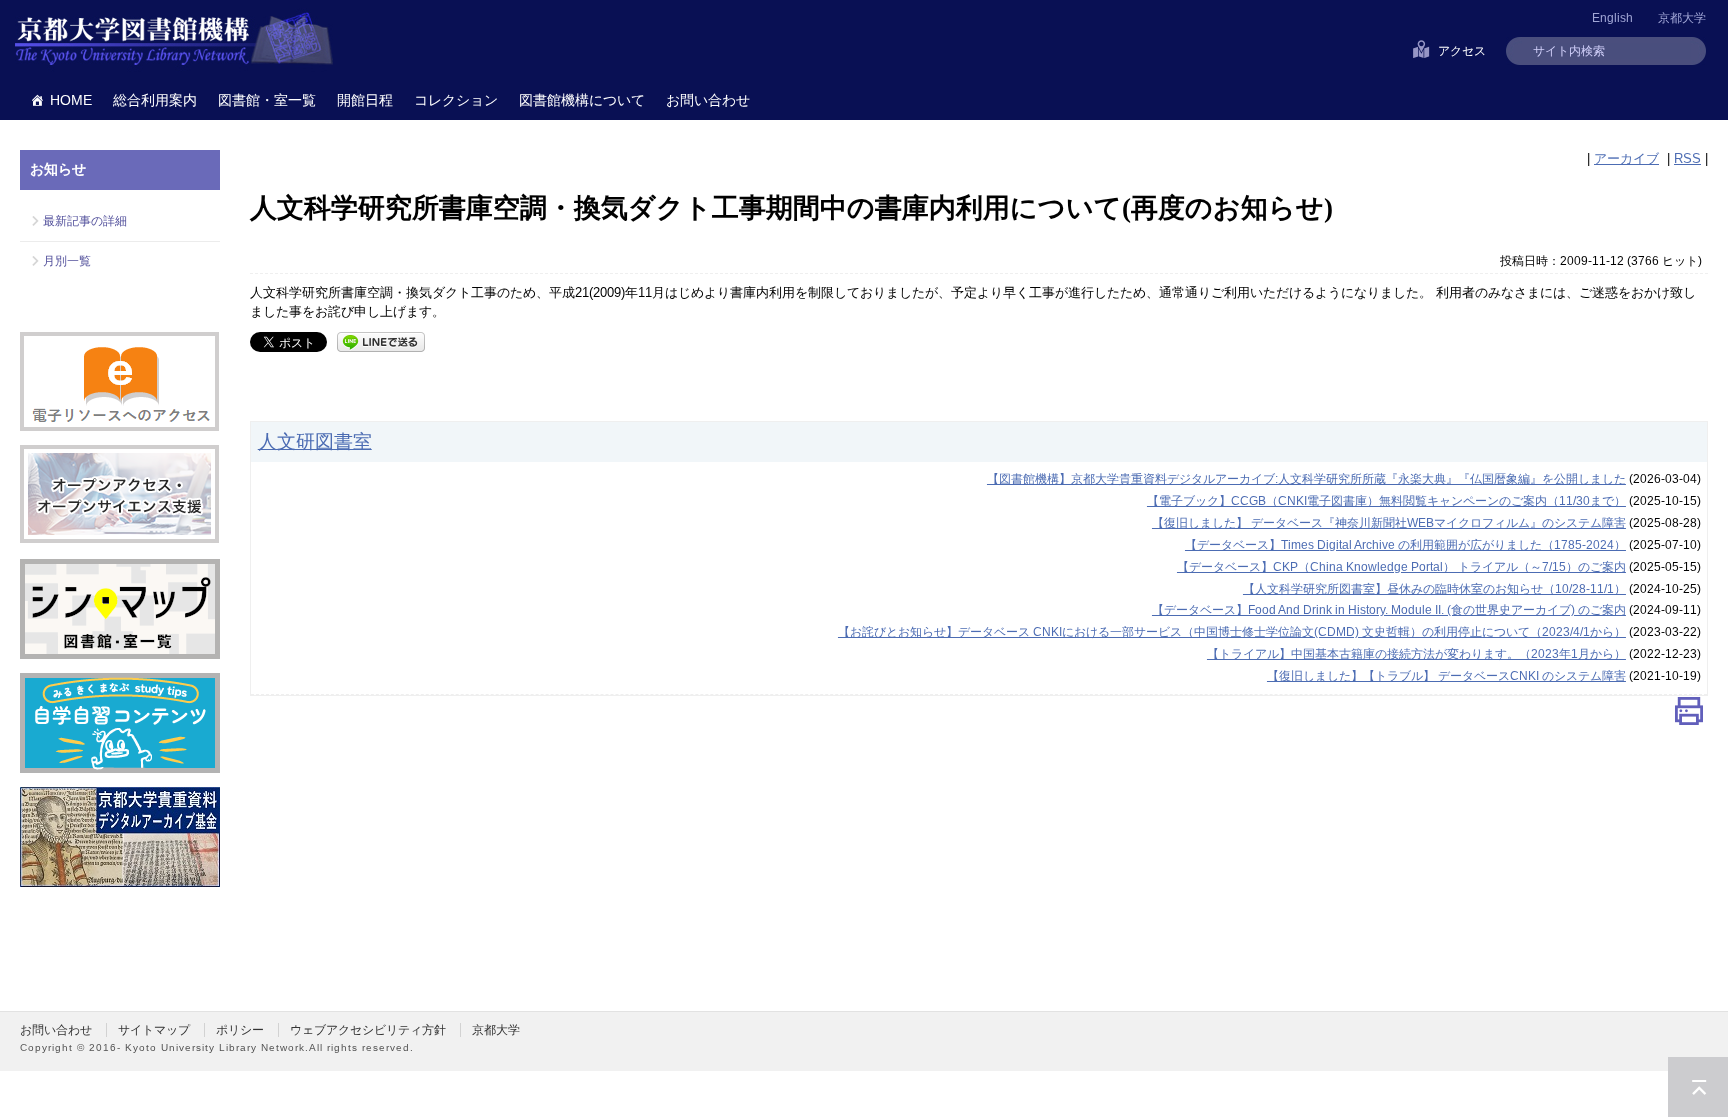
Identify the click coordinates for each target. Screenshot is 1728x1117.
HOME (71, 100)
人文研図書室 (315, 441)
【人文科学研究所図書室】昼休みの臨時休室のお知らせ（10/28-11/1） (1434, 589)
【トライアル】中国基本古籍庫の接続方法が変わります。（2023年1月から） (1416, 654)
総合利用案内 (155, 100)
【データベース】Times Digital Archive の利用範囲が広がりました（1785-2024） (1405, 545)
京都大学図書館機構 (174, 40)
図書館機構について (582, 100)
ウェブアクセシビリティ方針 (368, 1030)
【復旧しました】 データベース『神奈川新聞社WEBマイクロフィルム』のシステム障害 (1389, 523)
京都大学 (1682, 18)
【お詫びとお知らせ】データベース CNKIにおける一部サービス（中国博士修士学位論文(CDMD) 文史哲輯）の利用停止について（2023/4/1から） (1232, 632)
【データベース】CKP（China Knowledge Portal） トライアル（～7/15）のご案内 (1401, 567)
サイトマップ (154, 1030)
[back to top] (1698, 1087)
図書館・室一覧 (267, 100)
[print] (1689, 715)
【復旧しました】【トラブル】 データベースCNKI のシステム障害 (1446, 676)
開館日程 (365, 100)
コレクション (456, 100)
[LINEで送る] (381, 340)
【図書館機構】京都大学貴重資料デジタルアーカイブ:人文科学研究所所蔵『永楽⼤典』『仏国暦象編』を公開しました (1306, 479)
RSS (1687, 158)
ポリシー (240, 1030)
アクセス (1462, 51)
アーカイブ (1626, 158)
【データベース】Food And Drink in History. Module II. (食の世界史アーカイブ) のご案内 (1389, 610)
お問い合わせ (708, 100)
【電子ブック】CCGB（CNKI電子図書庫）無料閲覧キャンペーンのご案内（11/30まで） (1386, 501)
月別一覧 (67, 261)
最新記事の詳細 (85, 221)
